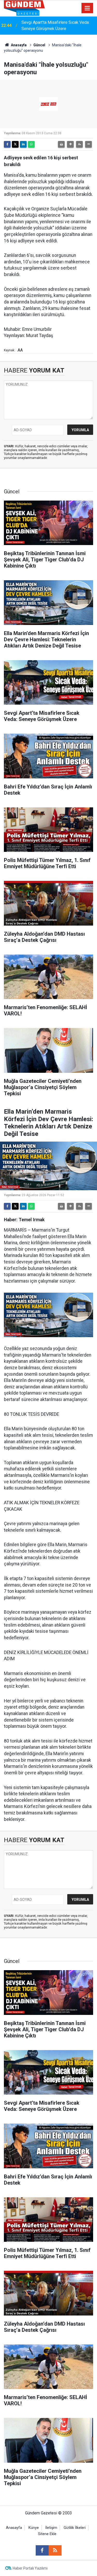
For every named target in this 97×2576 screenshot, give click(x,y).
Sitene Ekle (47, 2534)
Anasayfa (18, 45)
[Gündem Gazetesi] (24, 8)
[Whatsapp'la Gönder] (31, 144)
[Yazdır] (61, 144)
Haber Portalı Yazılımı (30, 2568)
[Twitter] (15, 144)
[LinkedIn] (23, 144)
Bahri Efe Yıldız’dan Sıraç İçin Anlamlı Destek (55, 25)
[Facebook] (7, 144)
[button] (70, 144)
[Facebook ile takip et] (42, 2550)
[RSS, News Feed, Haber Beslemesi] (55, 2550)
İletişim (51, 2528)
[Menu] (87, 8)
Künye (34, 2528)
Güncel (39, 45)
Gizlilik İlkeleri (75, 2528)
